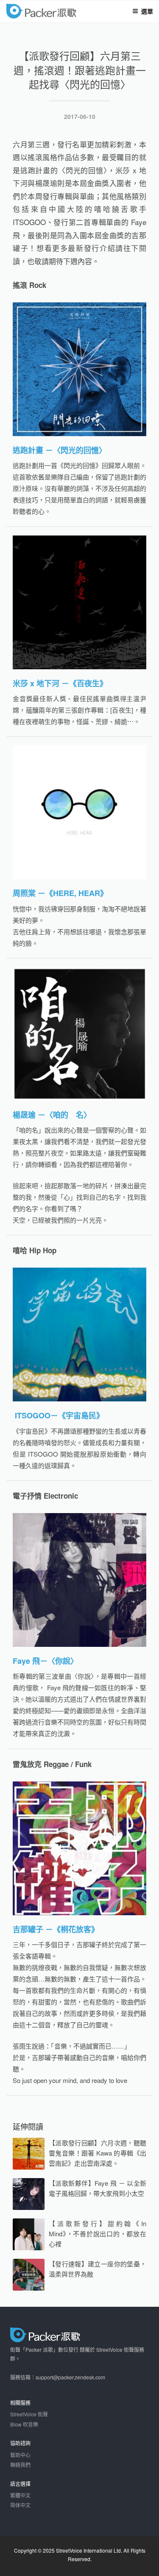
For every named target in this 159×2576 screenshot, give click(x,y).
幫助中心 (20, 2455)
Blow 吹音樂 (24, 2424)
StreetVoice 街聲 (29, 2414)
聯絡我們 (20, 2465)
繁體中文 (20, 2495)
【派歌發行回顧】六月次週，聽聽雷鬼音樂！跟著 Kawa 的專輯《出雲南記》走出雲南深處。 (98, 2153)
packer (66, 12)
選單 (147, 11)
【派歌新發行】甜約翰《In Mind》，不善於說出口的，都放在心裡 (98, 2234)
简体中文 (20, 2505)
